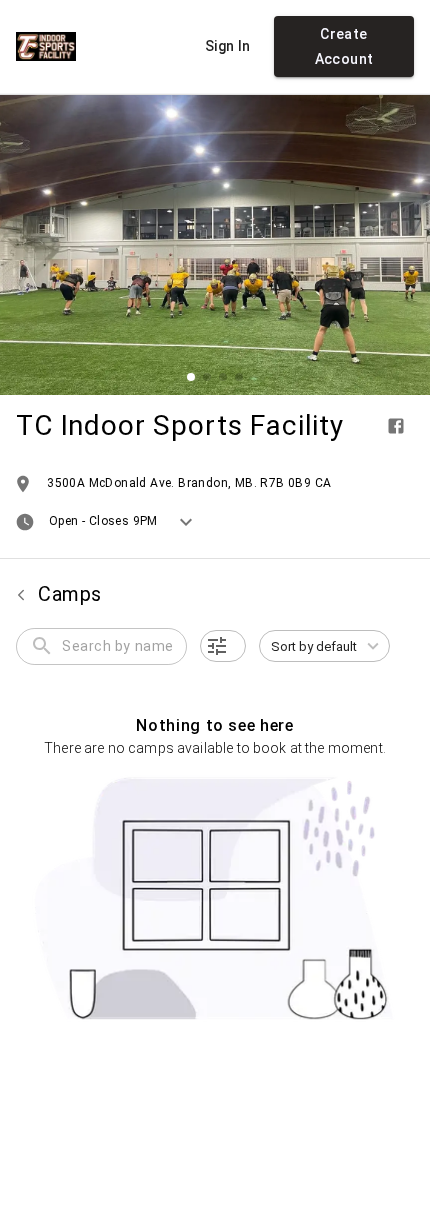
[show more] (186, 522)
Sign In (228, 46)
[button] (223, 646)
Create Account (344, 46)
